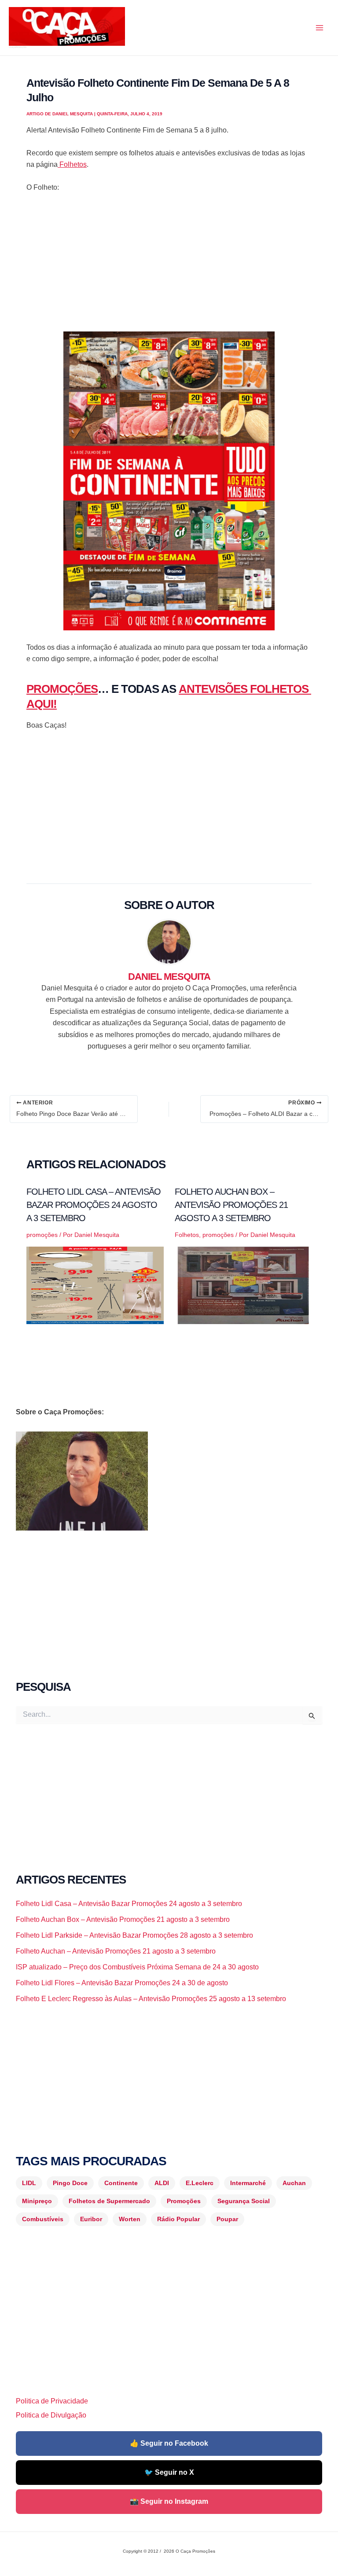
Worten (130, 2219)
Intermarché (248, 2183)
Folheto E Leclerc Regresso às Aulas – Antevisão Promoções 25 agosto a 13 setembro (151, 1999)
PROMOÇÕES (62, 689)
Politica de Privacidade (52, 2401)
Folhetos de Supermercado (109, 2201)
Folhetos (72, 164)
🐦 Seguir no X (169, 2472)
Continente (121, 2183)
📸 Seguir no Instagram (169, 2501)
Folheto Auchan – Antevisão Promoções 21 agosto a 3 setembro (116, 1951)
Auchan (294, 2183)
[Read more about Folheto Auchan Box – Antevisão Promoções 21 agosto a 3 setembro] (243, 1285)
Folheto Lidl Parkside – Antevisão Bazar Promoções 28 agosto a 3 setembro (134, 1935)
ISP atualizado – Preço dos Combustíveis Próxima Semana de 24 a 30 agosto (137, 1967)
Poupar (227, 2219)
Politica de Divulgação (51, 2415)
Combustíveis (43, 2219)
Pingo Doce (70, 2183)
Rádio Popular (178, 2219)
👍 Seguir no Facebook (169, 2443)
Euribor (91, 2219)
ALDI (162, 2183)
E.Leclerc (200, 2183)
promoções (42, 1235)
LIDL (29, 2183)
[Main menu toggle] (320, 28)
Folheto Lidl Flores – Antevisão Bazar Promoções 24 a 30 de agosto (122, 1983)
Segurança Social (244, 2201)
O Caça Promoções (17, 47)
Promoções (184, 2201)
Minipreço (37, 2201)
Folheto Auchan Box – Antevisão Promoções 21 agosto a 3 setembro (231, 1205)
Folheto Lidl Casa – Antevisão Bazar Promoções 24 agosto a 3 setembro (94, 1205)
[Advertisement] (169, 266)
